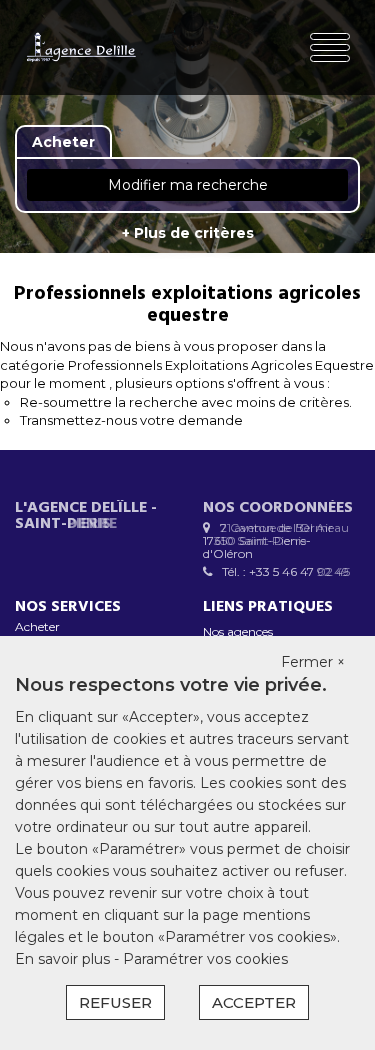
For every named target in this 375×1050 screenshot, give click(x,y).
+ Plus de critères (188, 233)
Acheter (37, 626)
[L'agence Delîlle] (81, 47)
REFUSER (115, 1002)
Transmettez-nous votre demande (131, 420)
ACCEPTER (254, 1002)
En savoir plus (64, 959)
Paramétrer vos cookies (205, 959)
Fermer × (313, 662)
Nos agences (238, 631)
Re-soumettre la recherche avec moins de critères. (186, 402)
